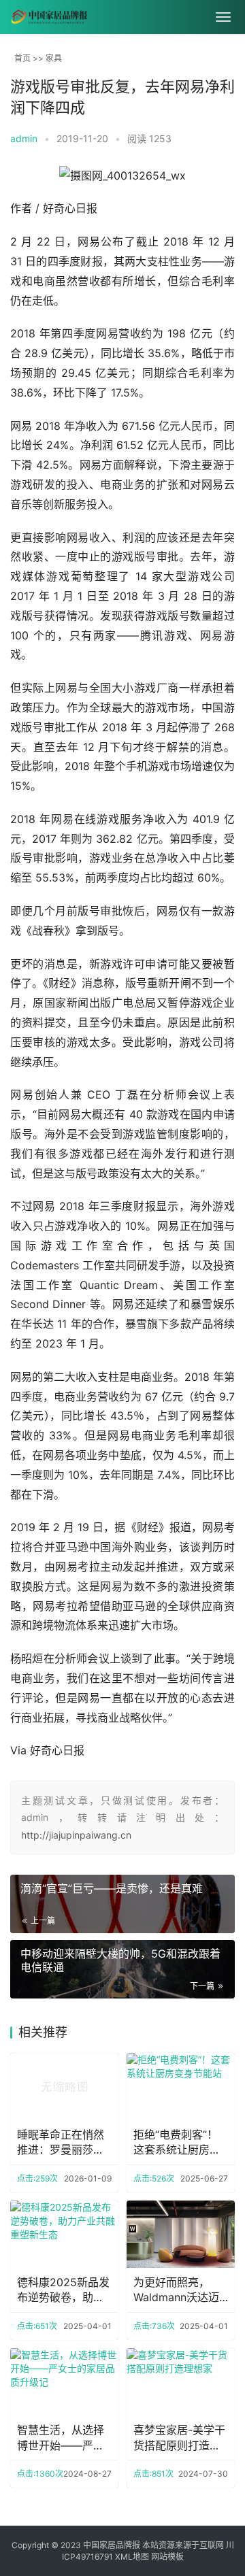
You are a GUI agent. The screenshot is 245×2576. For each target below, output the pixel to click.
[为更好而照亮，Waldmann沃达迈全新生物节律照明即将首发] (181, 2234)
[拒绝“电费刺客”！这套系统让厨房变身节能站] (181, 2087)
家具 (54, 58)
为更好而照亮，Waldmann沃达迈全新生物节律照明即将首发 (177, 2290)
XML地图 (132, 2557)
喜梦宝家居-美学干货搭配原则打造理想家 (179, 2438)
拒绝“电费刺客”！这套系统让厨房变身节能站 (177, 2143)
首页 (22, 58)
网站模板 (167, 2557)
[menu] (223, 17)
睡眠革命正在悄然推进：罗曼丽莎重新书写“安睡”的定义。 (61, 2143)
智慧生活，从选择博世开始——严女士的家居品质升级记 (61, 2438)
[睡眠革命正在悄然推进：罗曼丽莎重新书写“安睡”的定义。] (64, 2087)
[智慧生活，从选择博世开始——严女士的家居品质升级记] (64, 2382)
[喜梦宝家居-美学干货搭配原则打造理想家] (181, 2382)
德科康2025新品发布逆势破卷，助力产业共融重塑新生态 (63, 2290)
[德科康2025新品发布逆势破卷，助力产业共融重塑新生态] (64, 2234)
